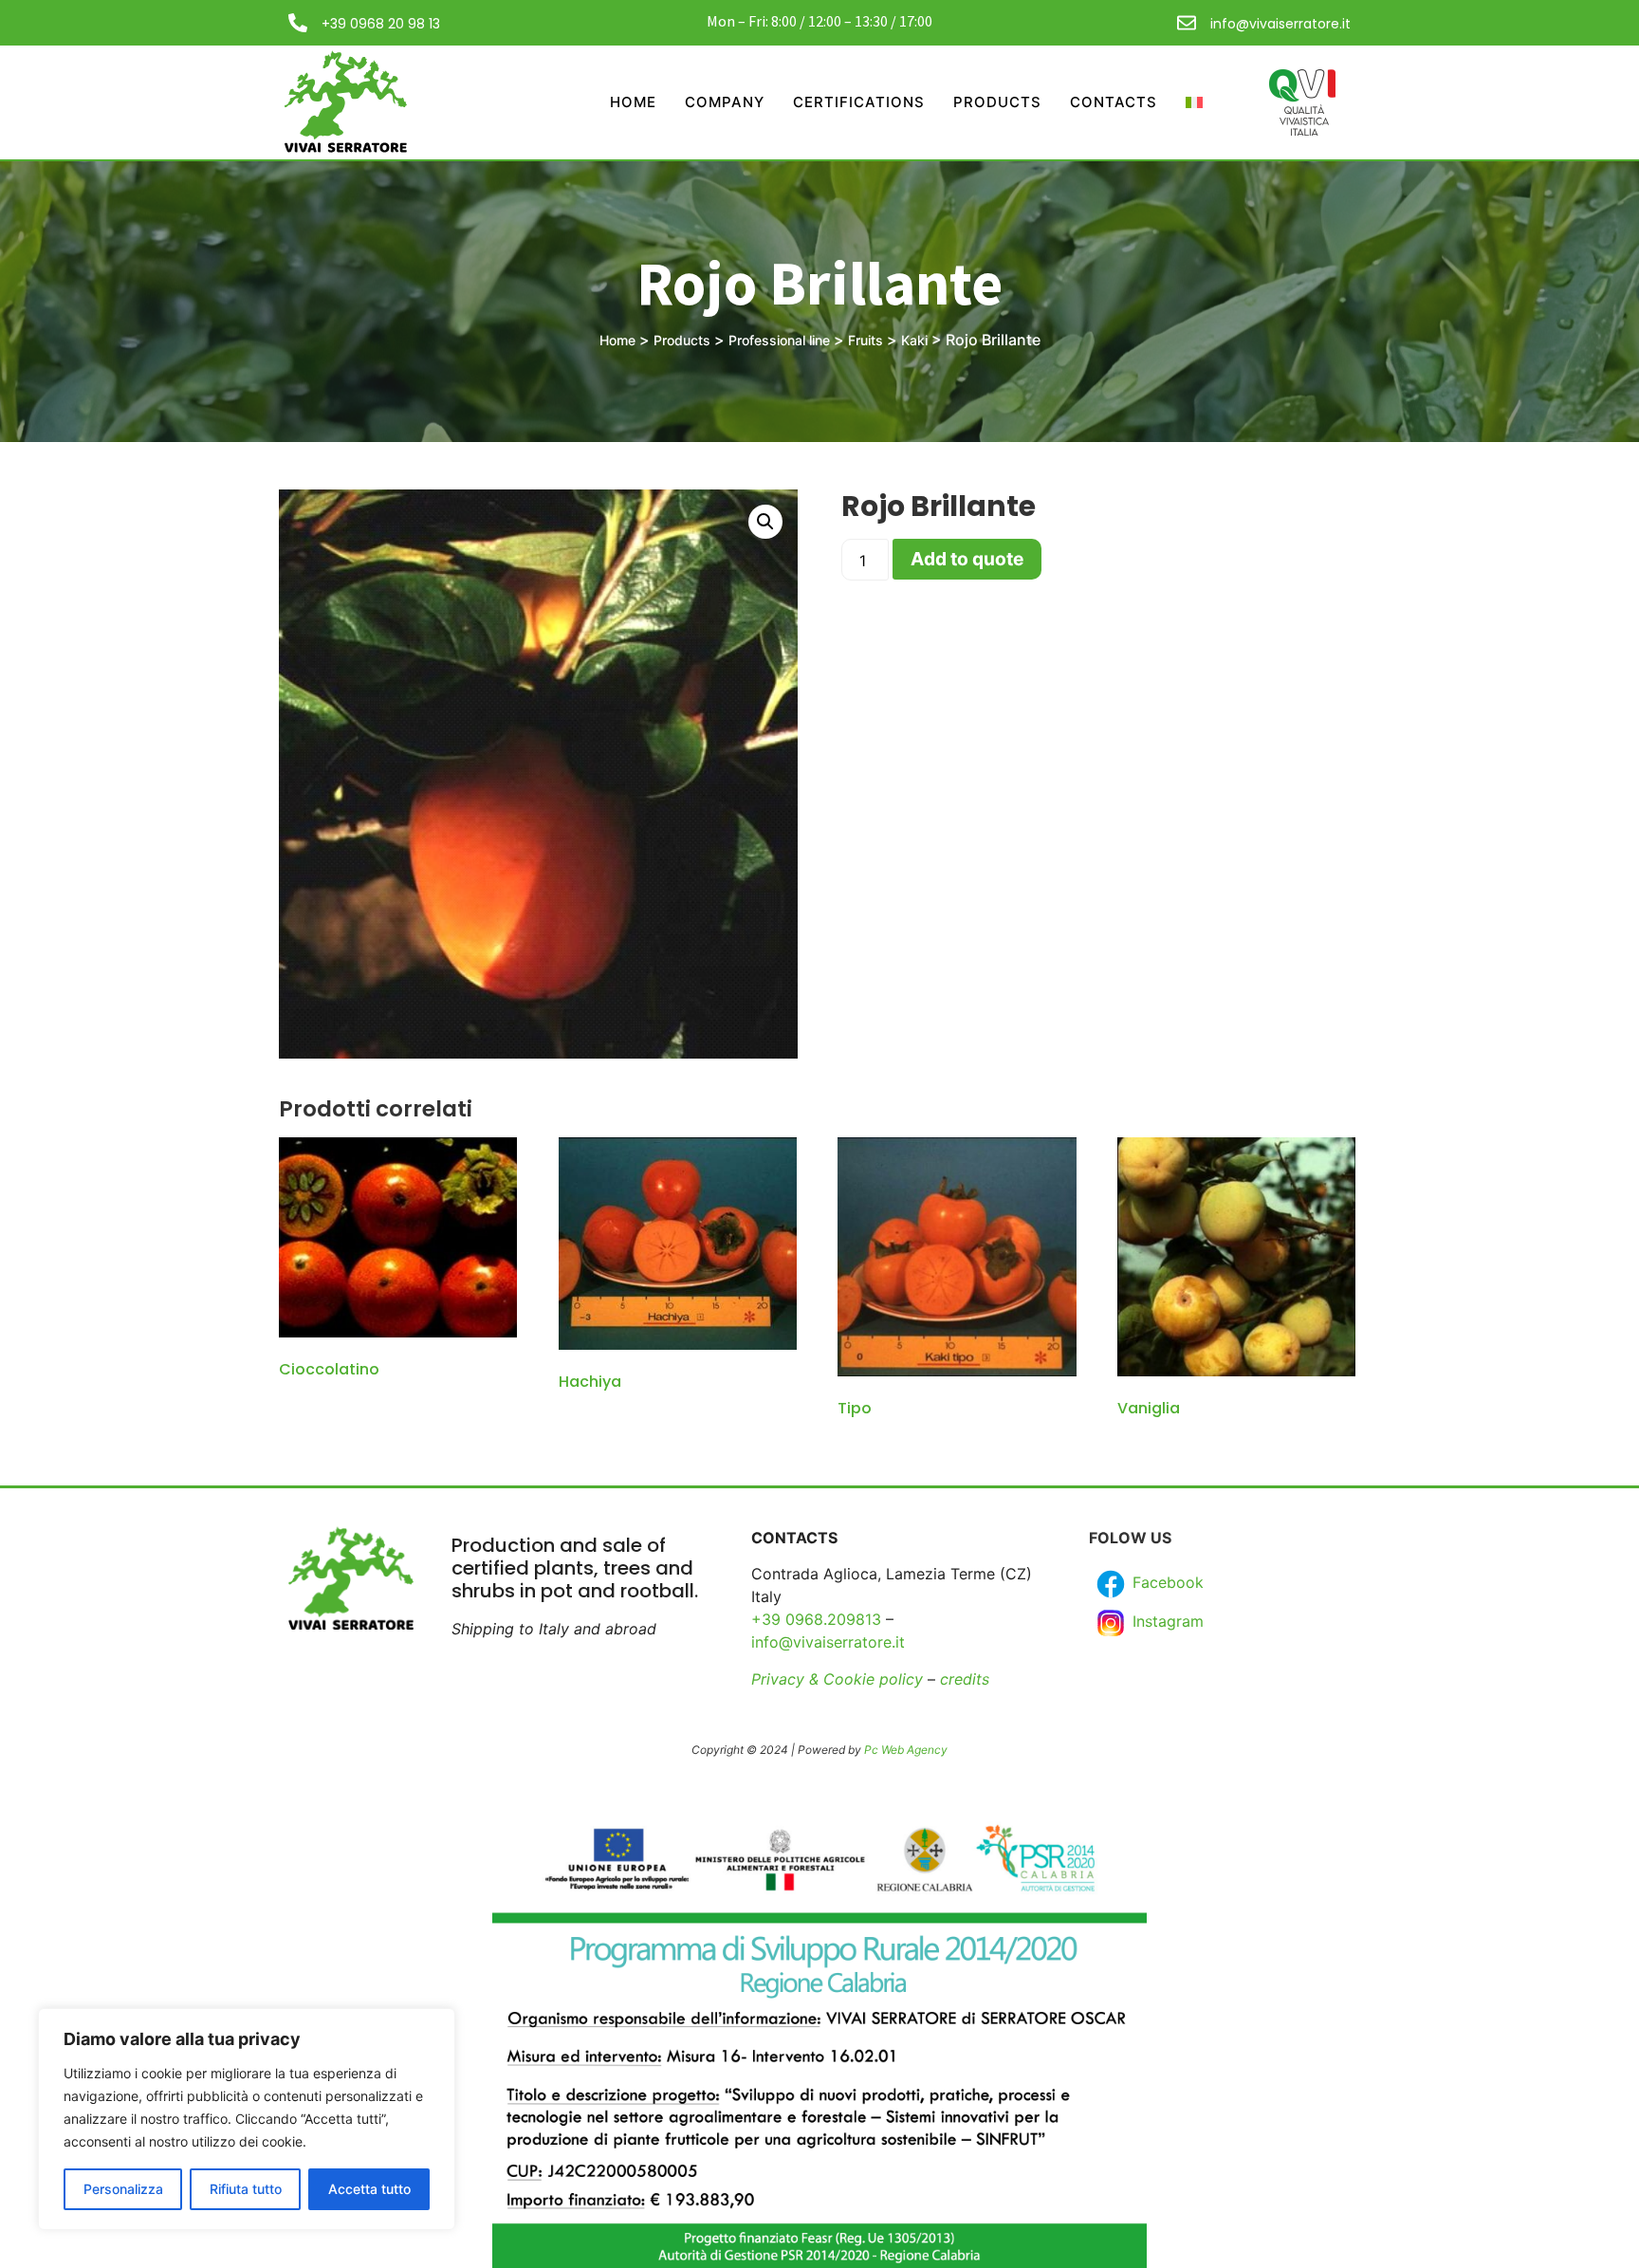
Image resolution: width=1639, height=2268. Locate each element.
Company (725, 102)
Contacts (1114, 102)
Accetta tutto (369, 2189)
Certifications (859, 102)
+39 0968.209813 (816, 1619)
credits (965, 1679)
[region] (247, 2119)
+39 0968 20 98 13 (381, 24)
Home (633, 102)
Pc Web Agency (906, 1750)
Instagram (1166, 1622)
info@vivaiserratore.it (1280, 24)
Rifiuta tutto (246, 2189)
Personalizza (123, 2189)
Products (997, 102)
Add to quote (967, 559)
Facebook (1166, 1583)
